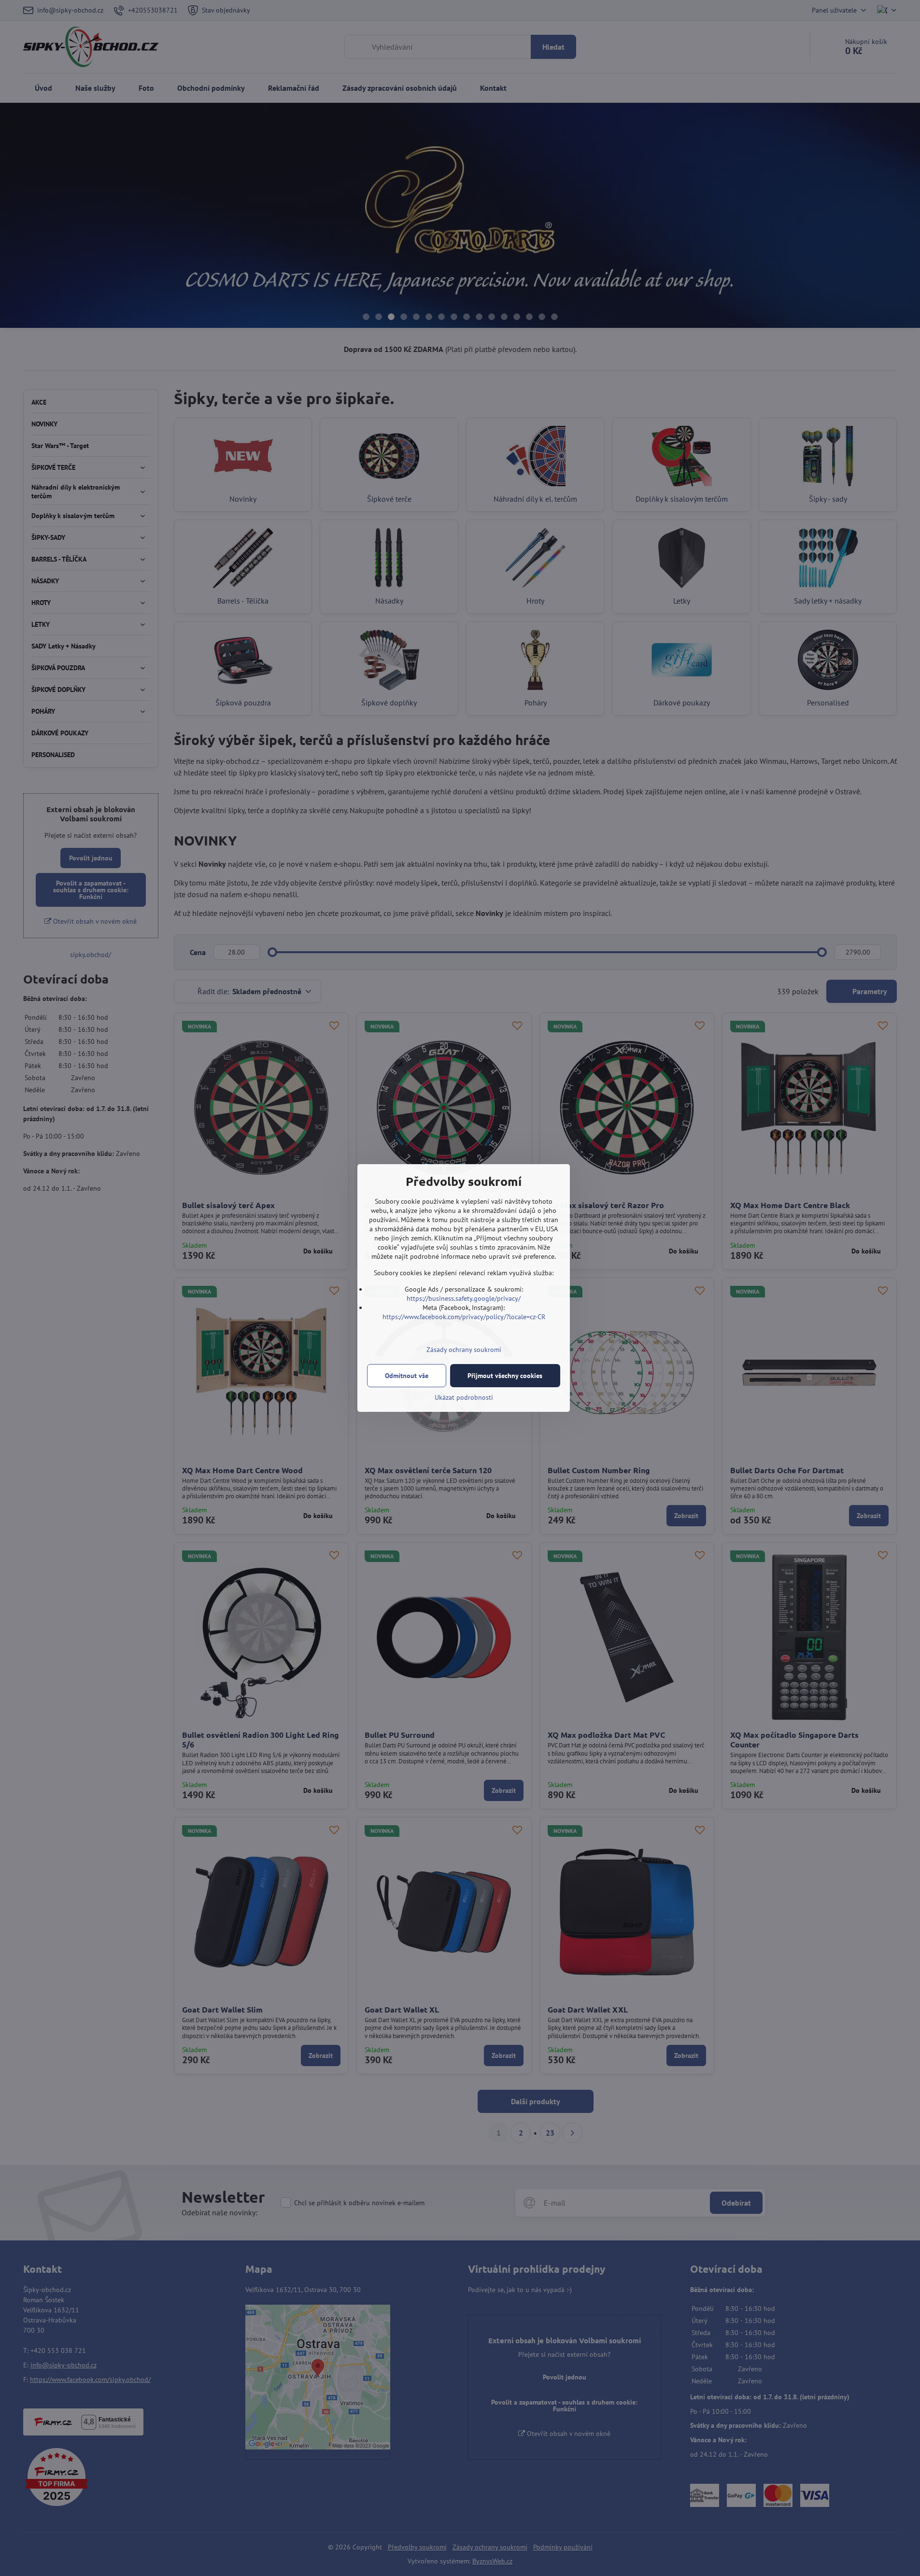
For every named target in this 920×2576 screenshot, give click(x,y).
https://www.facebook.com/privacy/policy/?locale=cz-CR (464, 1317)
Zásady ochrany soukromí (464, 1350)
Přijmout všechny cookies (505, 1376)
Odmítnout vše (407, 1376)
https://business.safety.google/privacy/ (464, 1298)
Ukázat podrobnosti (464, 1397)
